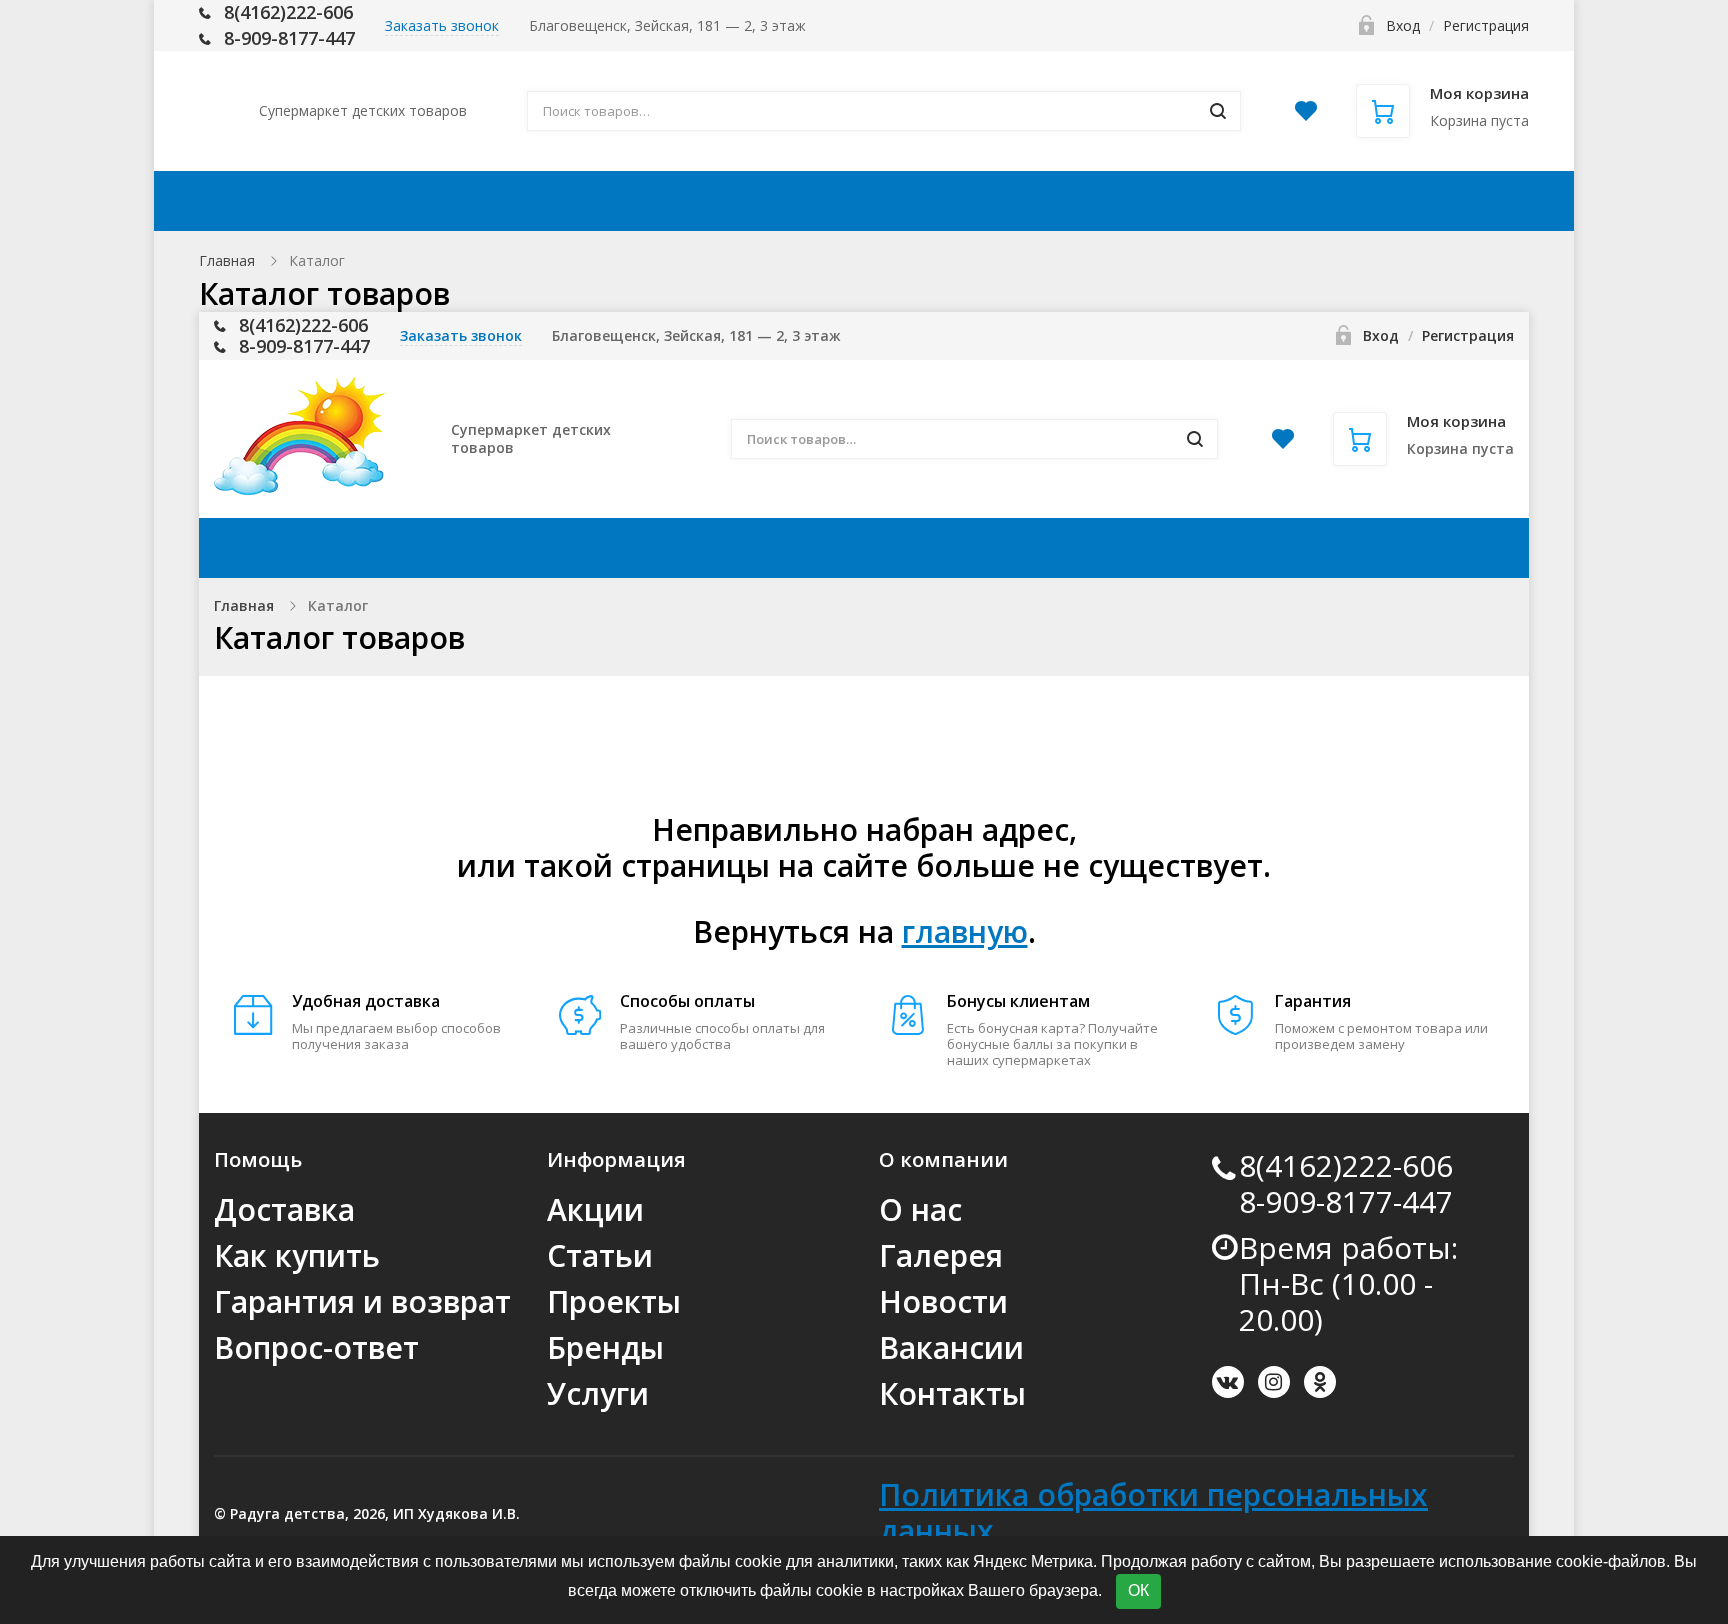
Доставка (659, 201)
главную (965, 931)
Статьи (600, 1255)
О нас (920, 1209)
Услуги (598, 1393)
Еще (1462, 201)
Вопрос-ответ (316, 1347)
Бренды (605, 1347)
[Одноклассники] (1320, 1382)
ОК (1138, 1590)
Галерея (941, 1255)
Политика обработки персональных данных (1153, 1512)
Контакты (1343, 201)
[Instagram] (1274, 1382)
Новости (943, 1301)
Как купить (810, 201)
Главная (227, 260)
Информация (982, 201)
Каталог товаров (355, 201)
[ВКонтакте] (1228, 1382)
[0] (1306, 116)
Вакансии (951, 1347)
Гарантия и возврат (362, 1301)
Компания (1172, 201)
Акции (533, 201)
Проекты (614, 1301)
